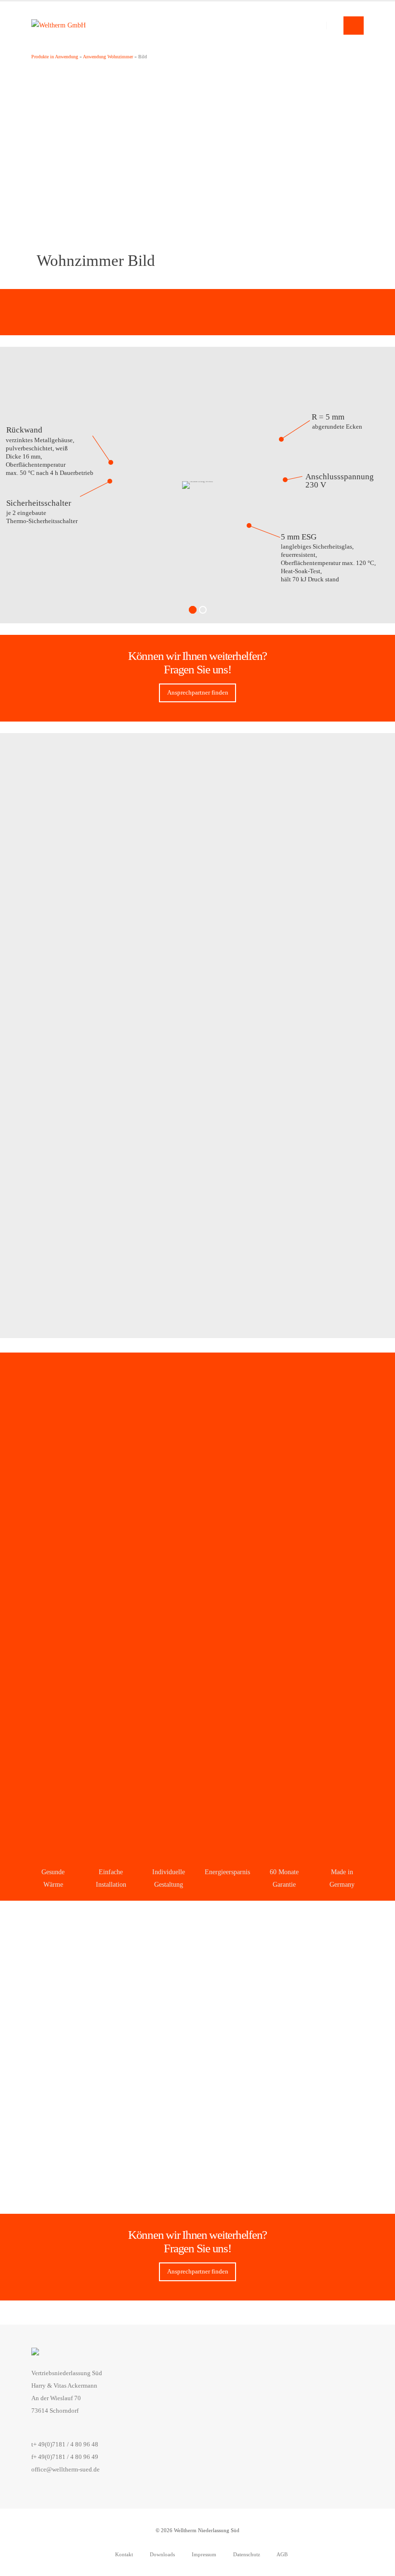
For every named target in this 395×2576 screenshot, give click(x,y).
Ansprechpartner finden (198, 693)
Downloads (162, 2554)
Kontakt (123, 2554)
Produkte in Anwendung (55, 57)
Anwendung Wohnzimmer (108, 57)
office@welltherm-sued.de (66, 2470)
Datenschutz (246, 2554)
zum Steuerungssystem (197, 2016)
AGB (282, 2554)
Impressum (203, 2554)
